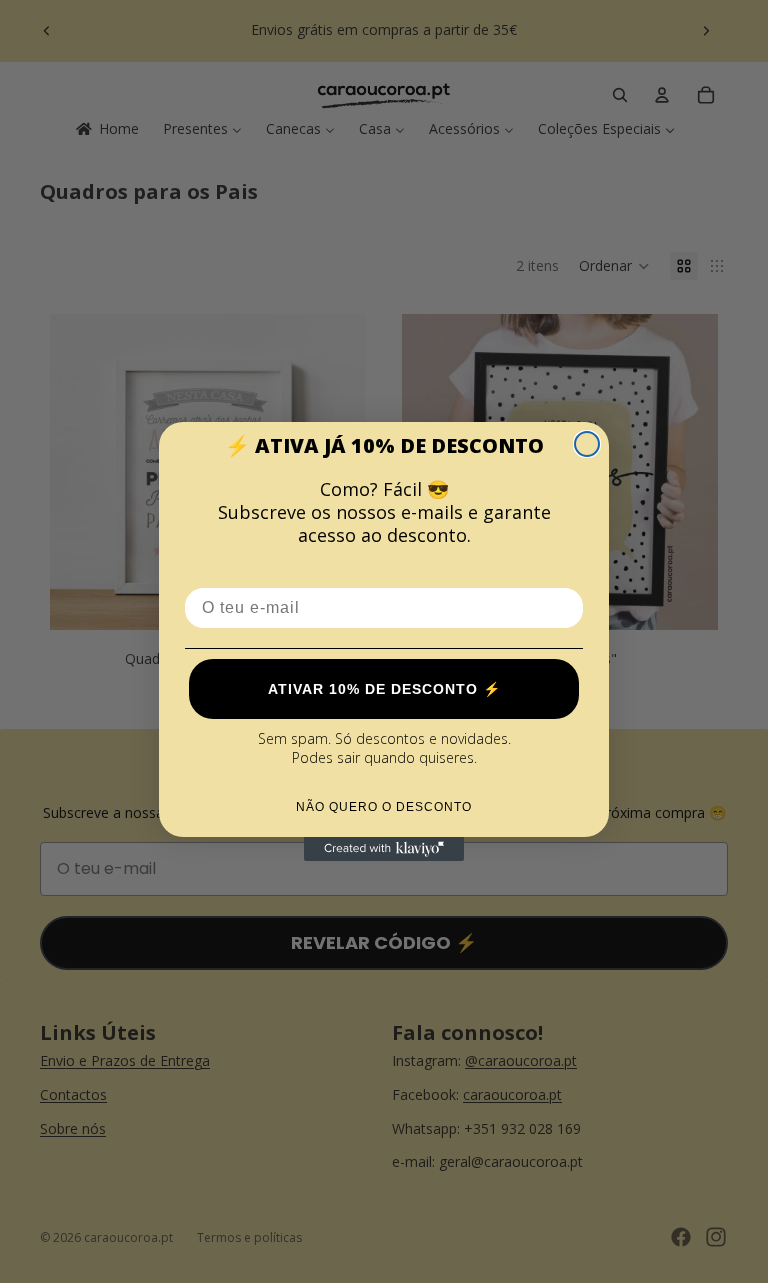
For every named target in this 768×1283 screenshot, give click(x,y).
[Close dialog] (587, 444)
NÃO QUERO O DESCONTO (384, 807)
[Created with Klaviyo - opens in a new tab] (384, 849)
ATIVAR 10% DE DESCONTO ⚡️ (384, 689)
